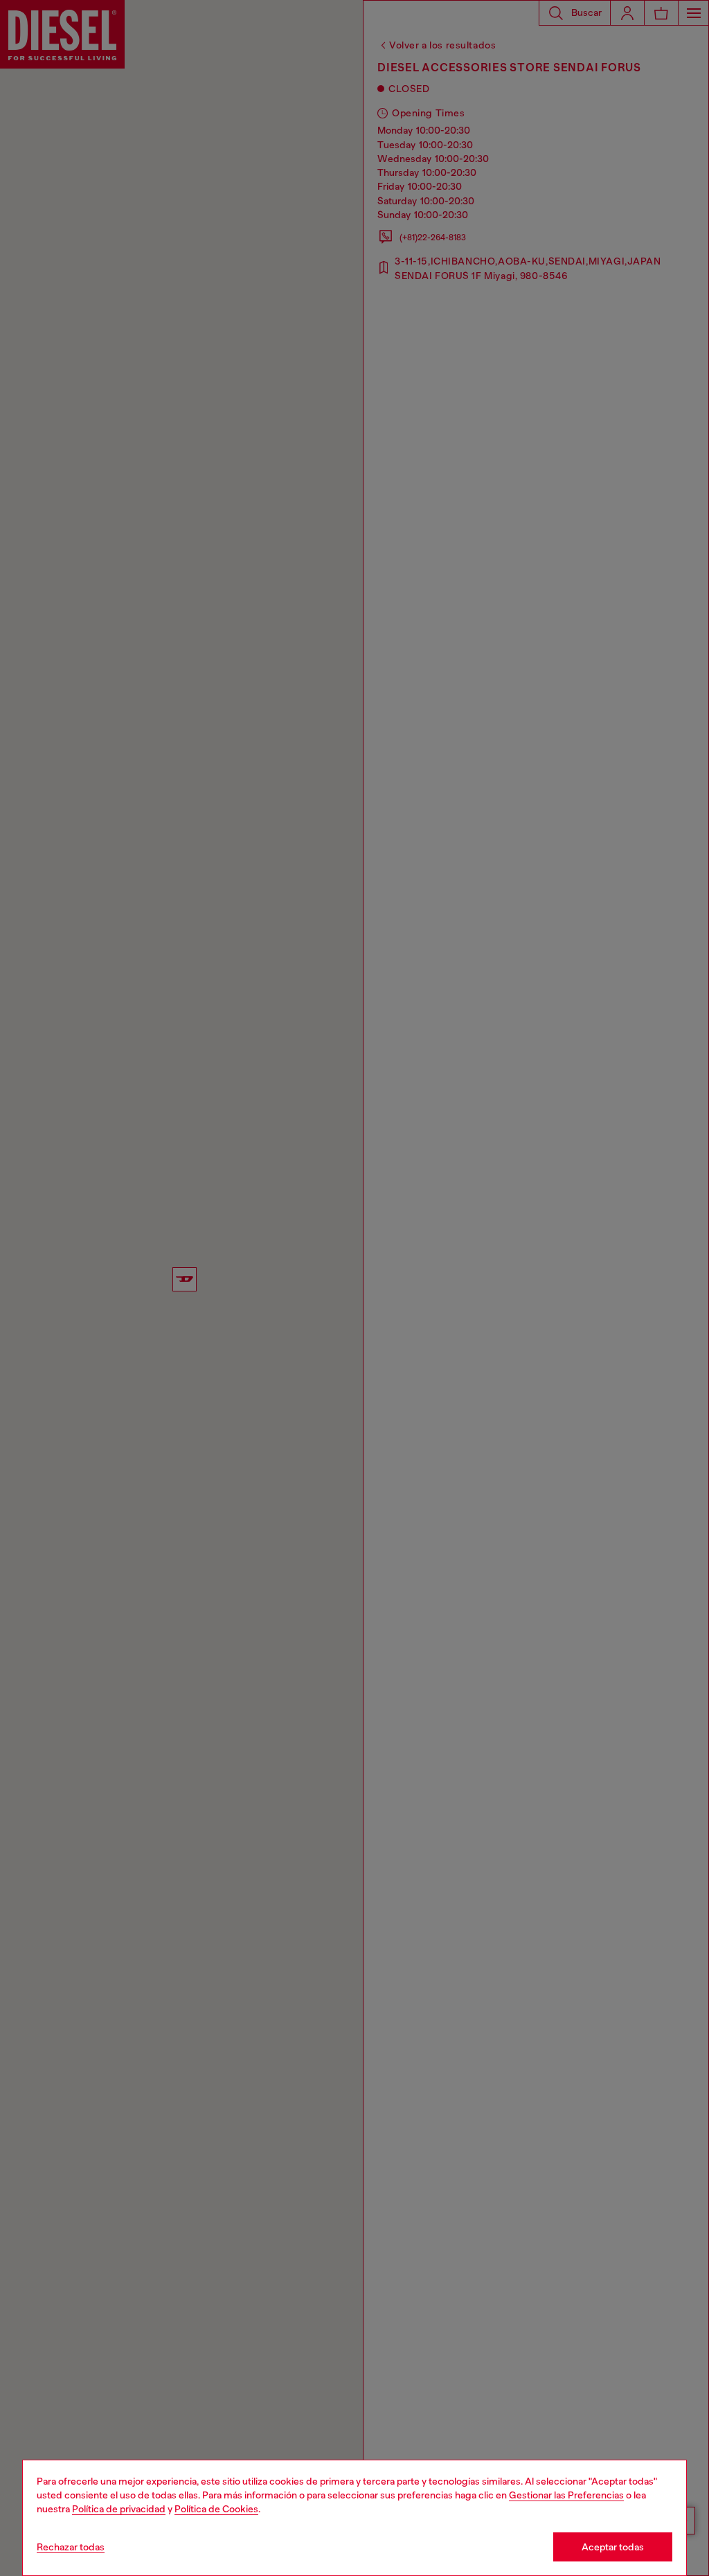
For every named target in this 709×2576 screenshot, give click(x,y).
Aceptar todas (613, 2547)
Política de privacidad (119, 2509)
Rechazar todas (71, 2547)
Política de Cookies (216, 2509)
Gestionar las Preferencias (566, 2495)
